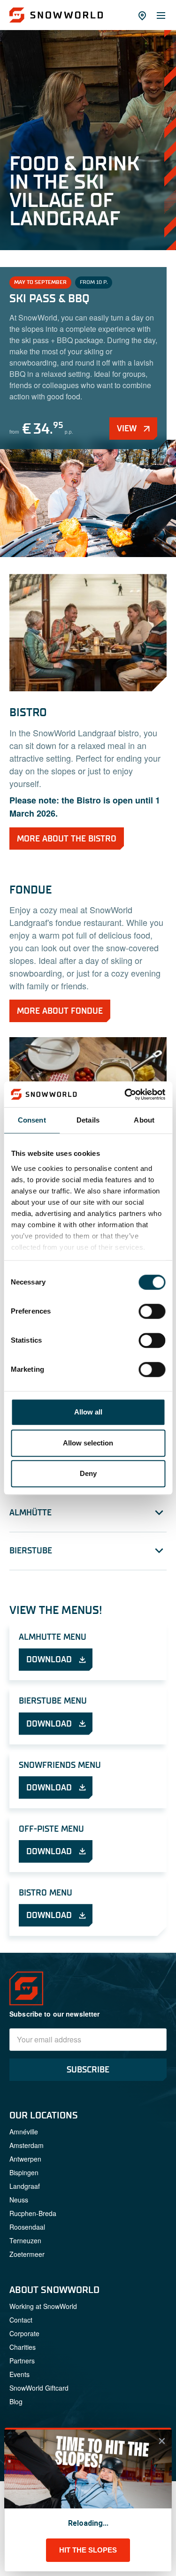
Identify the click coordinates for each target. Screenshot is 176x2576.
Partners (22, 2361)
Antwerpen (25, 2159)
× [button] (162, 2441)
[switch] (152, 1311)
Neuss (19, 2200)
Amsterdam (27, 2145)
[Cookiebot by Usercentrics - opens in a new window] (125, 1094)
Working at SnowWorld (43, 2306)
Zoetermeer (27, 2254)
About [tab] (144, 1120)
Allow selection (88, 1443)
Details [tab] (88, 1120)
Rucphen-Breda (33, 2213)
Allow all (88, 1412)
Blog (16, 2401)
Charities (23, 2347)
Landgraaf (25, 2186)
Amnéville (24, 2132)
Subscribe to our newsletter (55, 2014)
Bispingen (24, 2172)
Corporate (24, 2333)
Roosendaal (27, 2227)
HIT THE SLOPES (88, 2550)
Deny (88, 1473)
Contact (21, 2320)
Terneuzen (25, 2240)
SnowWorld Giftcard (39, 2388)
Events (19, 2374)
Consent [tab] (32, 1120)
